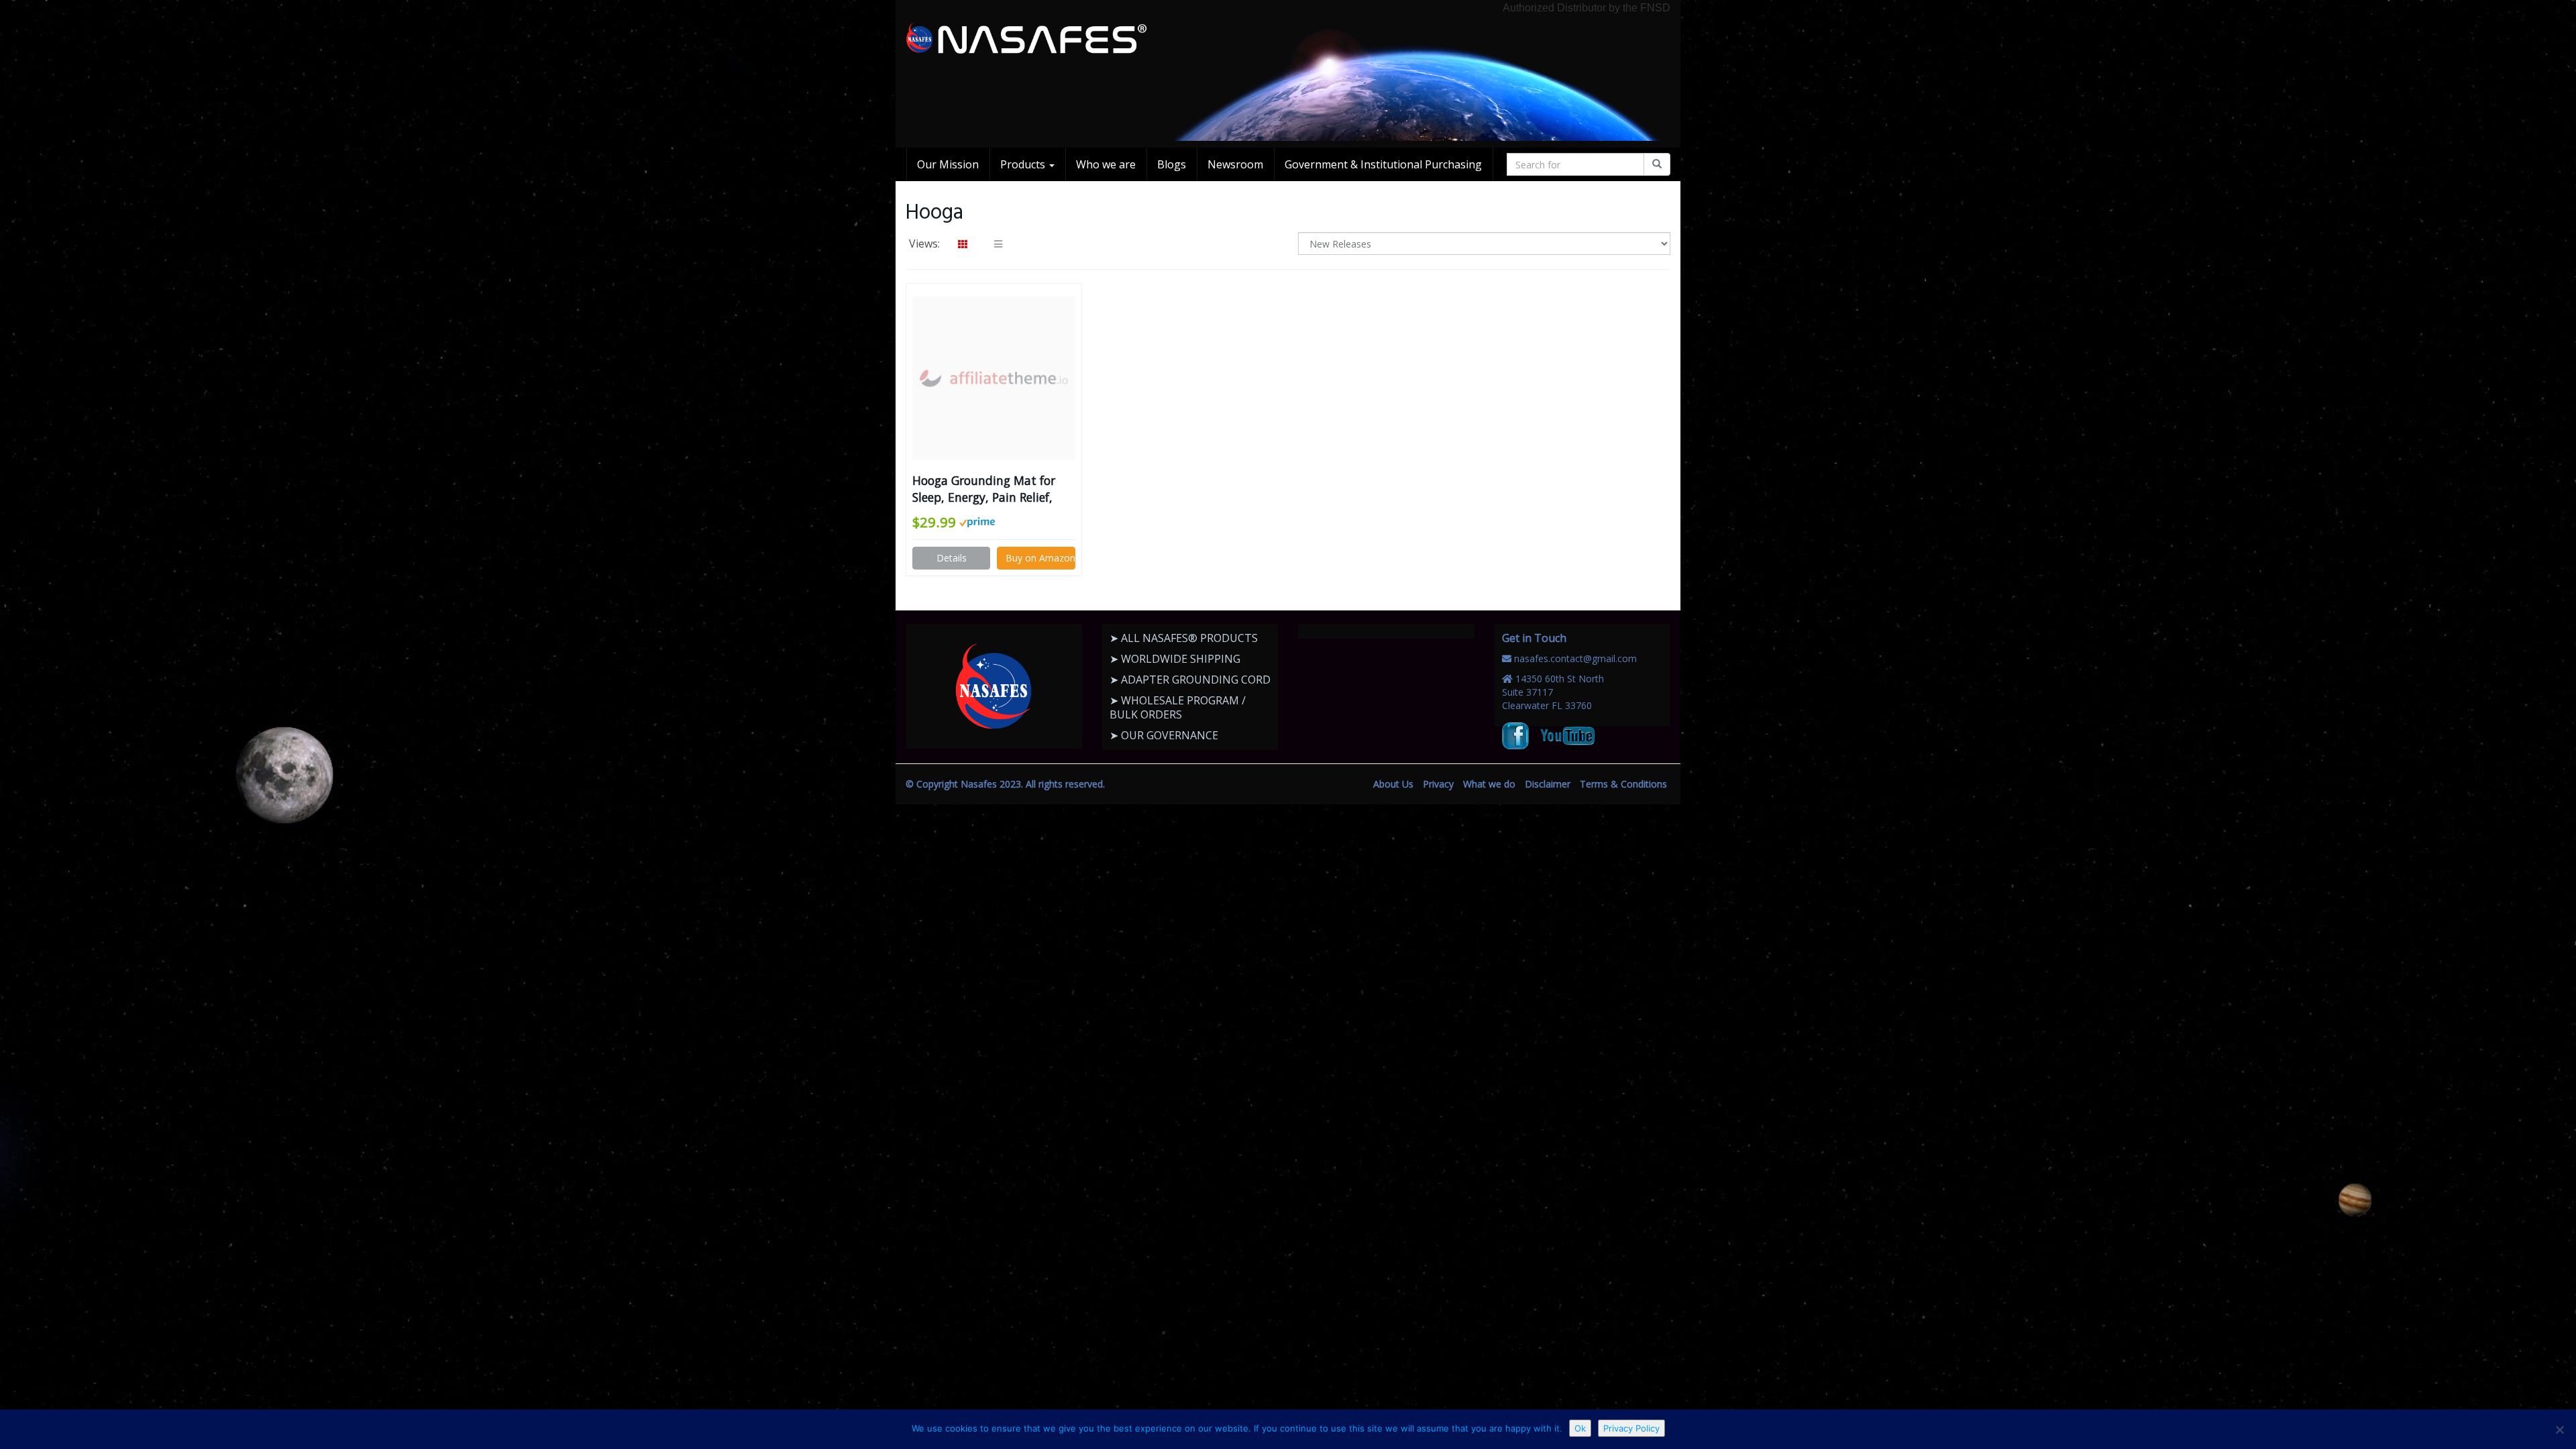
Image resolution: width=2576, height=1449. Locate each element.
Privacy (1438, 784)
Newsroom (1235, 164)
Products (1024, 164)
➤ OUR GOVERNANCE (1164, 735)
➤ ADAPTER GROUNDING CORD (1190, 680)
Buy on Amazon (1040, 558)
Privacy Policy (1631, 1428)
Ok (1580, 1428)
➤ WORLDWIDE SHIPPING (1175, 659)
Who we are (1106, 164)
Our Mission (948, 164)
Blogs (1172, 164)
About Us (1393, 784)
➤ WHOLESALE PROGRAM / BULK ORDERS (1178, 707)
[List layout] (998, 244)
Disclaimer (1548, 784)
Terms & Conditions (1623, 784)
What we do (1489, 784)
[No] (2559, 1430)
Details (952, 558)
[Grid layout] (963, 244)
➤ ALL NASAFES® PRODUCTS (1184, 638)
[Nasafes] (1026, 39)
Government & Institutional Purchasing (1383, 164)
